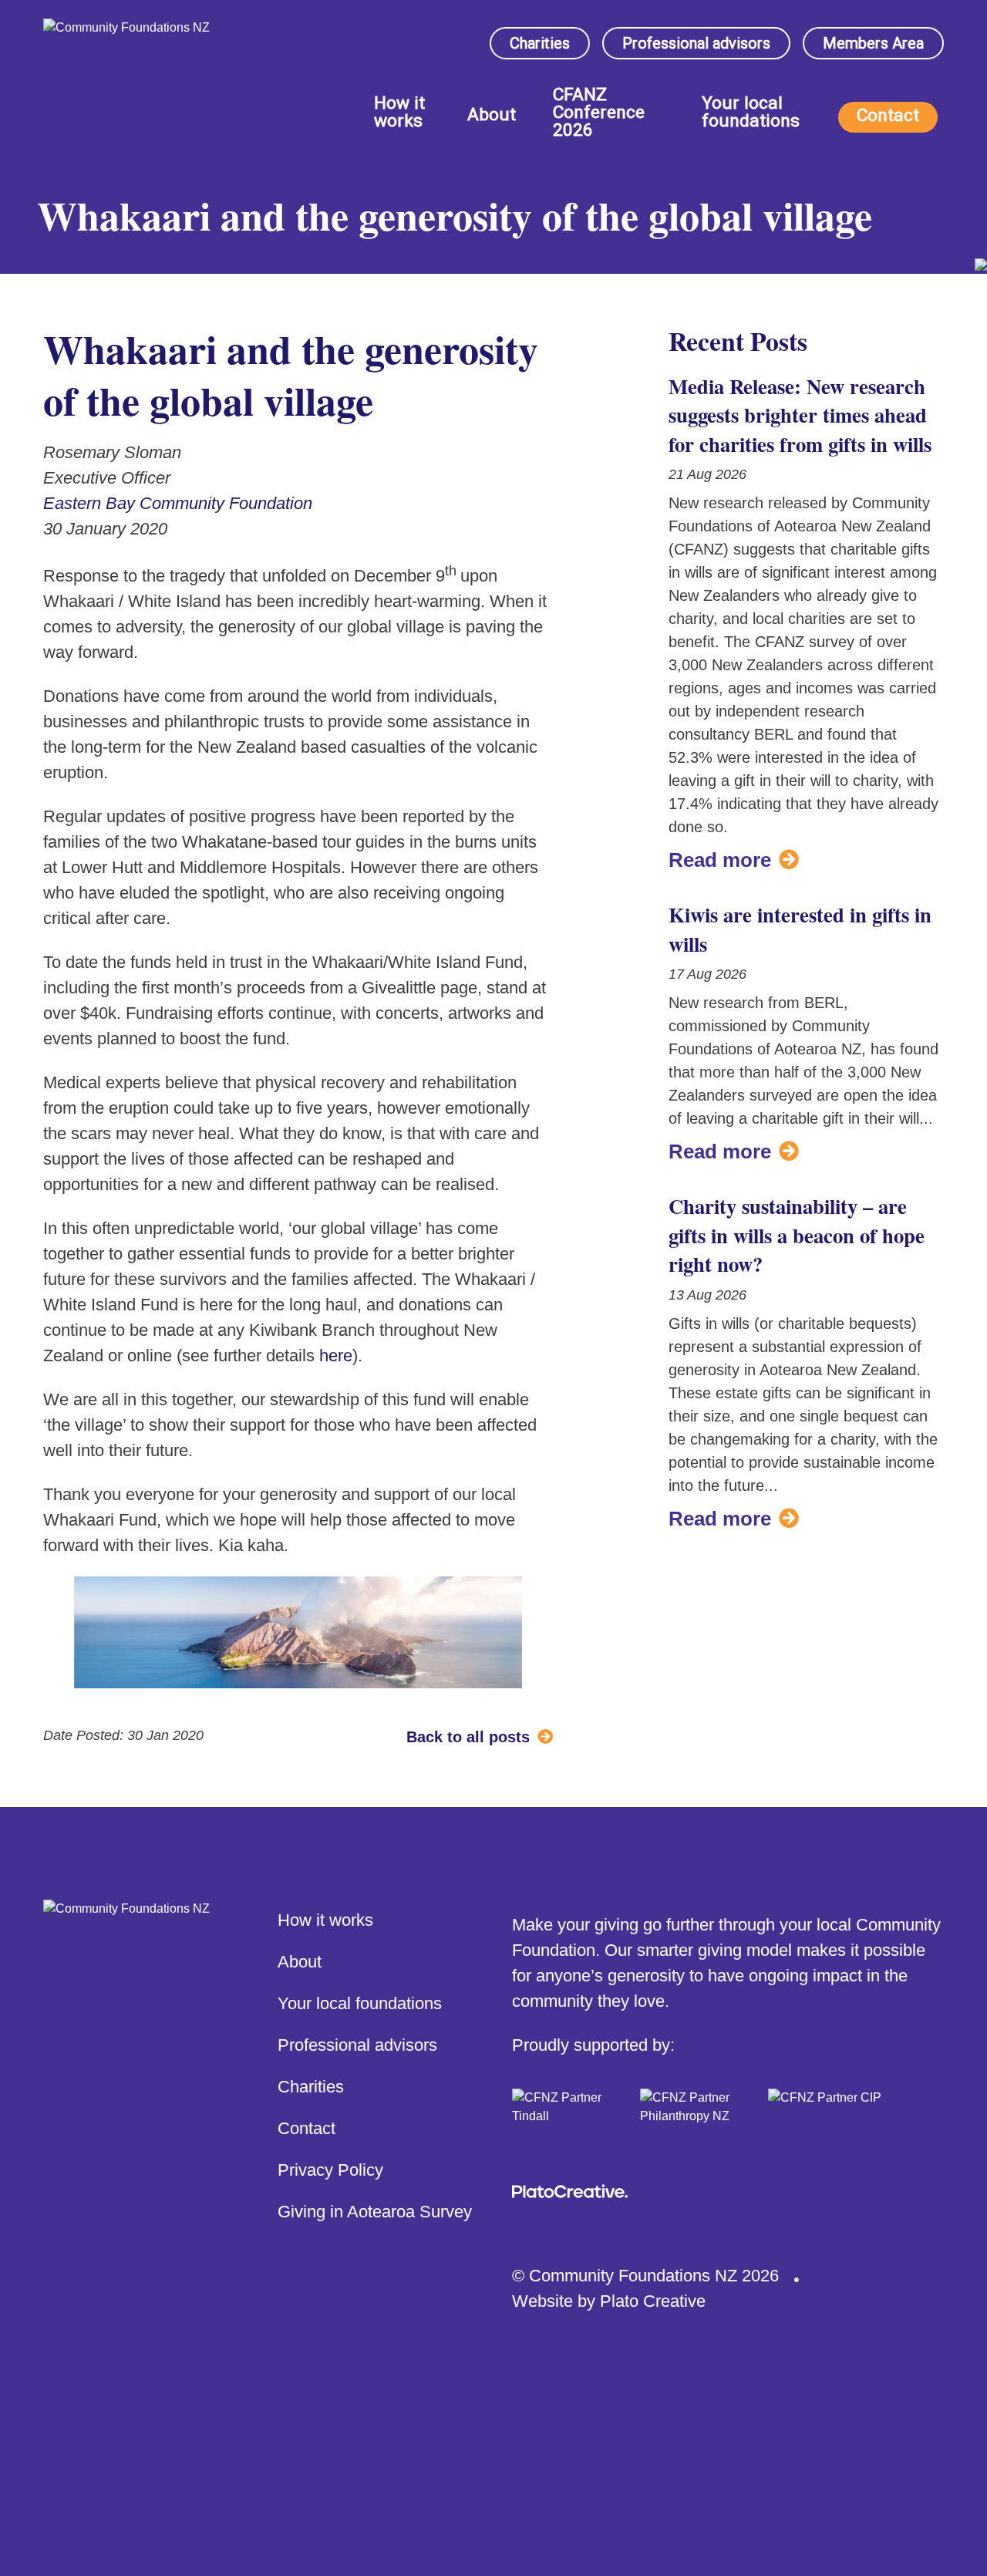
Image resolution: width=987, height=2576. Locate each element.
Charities (540, 43)
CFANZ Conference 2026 (599, 113)
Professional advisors (696, 43)
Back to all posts (468, 1737)
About (492, 116)
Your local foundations (751, 113)
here (336, 1355)
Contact (888, 115)
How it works (399, 113)
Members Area (873, 43)
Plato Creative (653, 2301)
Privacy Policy (330, 2170)
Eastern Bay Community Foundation (178, 503)
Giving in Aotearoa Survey (375, 2212)
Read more (720, 860)
